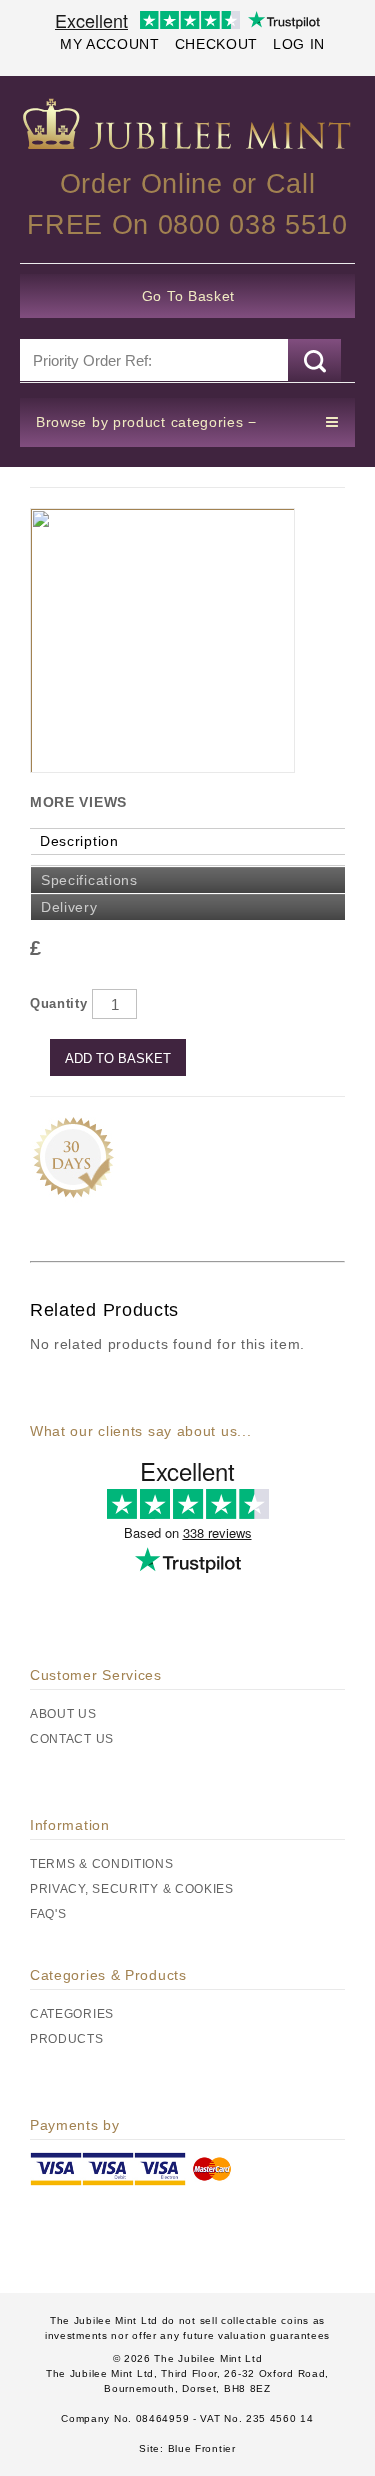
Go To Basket (188, 296)
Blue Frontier (200, 2448)
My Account (110, 44)
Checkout (217, 44)
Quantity (59, 1003)
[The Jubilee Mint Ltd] (187, 124)
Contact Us (72, 1739)
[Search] (314, 361)
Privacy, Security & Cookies (132, 1889)
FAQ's (48, 1914)
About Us (63, 1714)
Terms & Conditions (102, 1864)
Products (67, 2039)
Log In (299, 44)
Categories (72, 2014)
